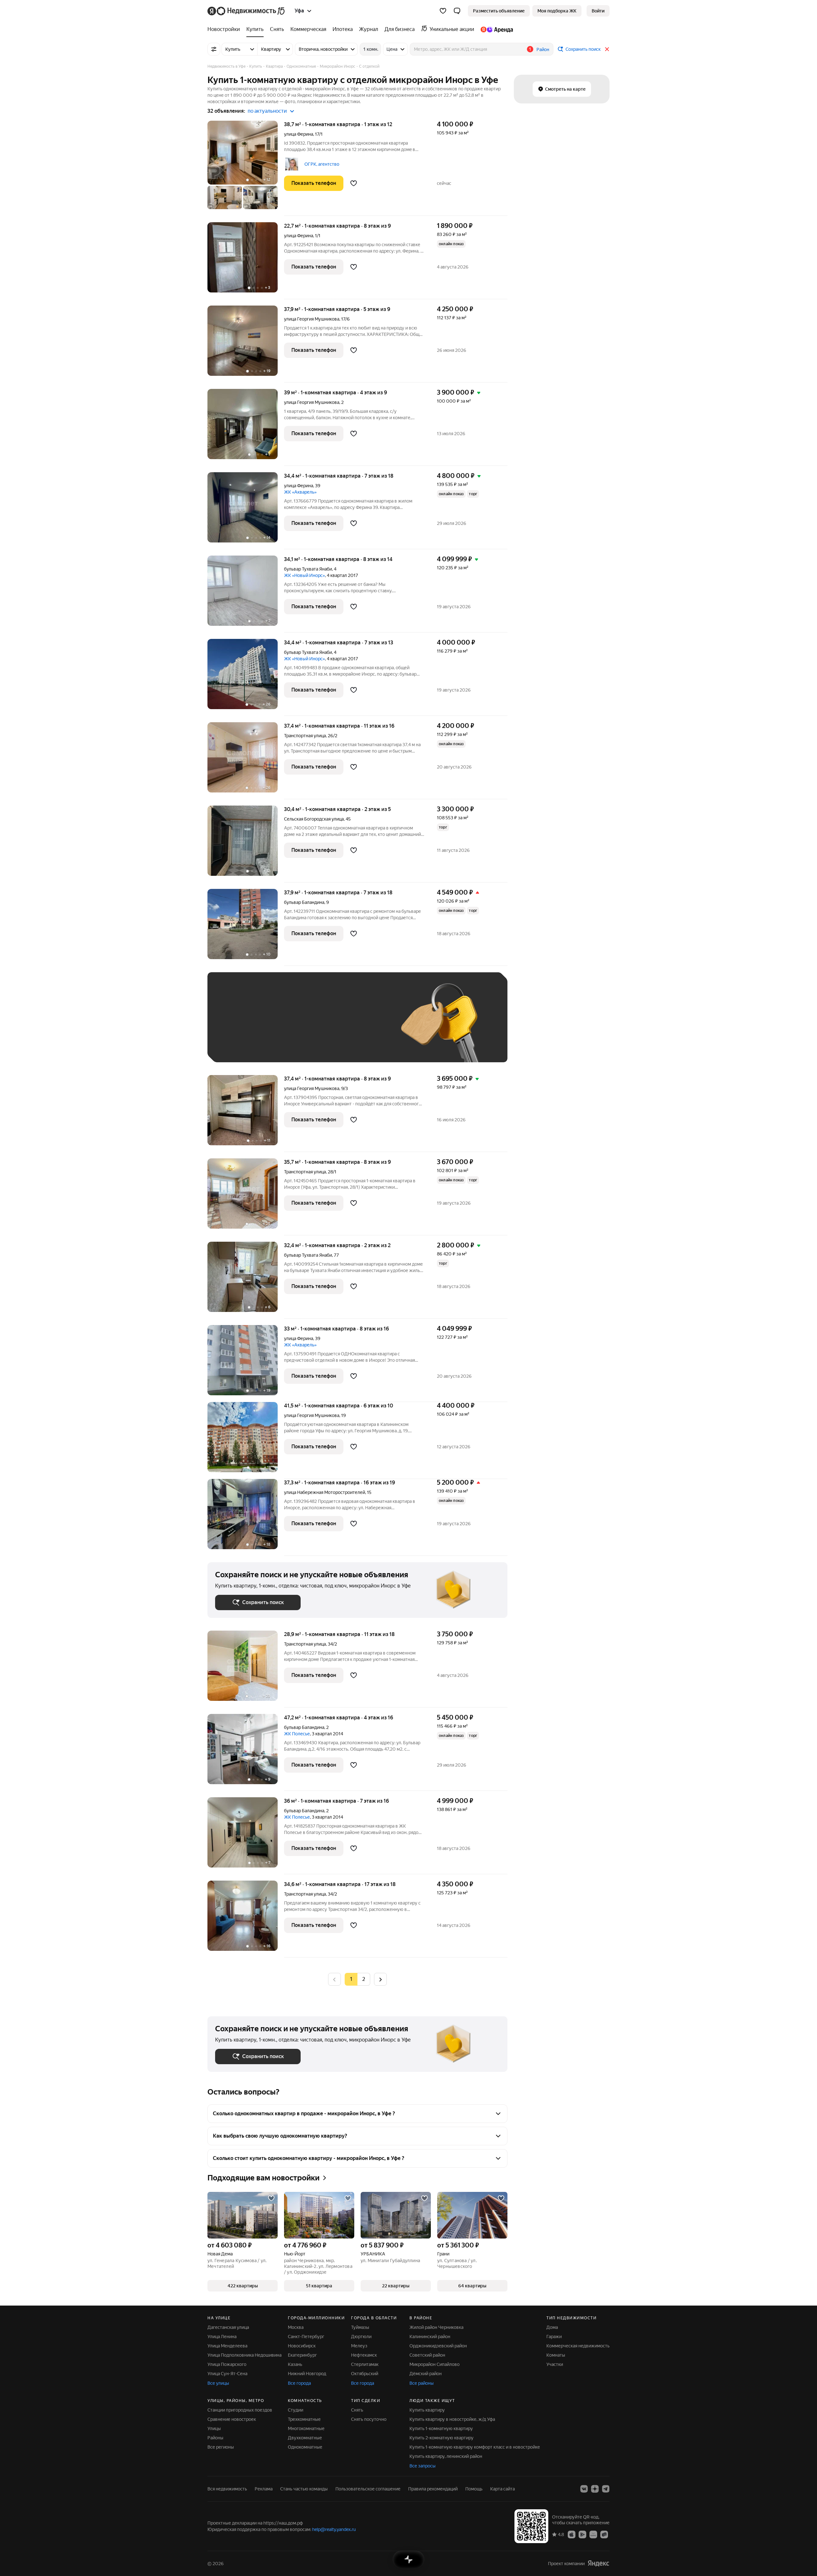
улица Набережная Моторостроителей (325, 1492)
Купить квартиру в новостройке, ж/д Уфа (452, 2419)
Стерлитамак (365, 2364)
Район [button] (543, 49)
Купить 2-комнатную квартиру (442, 2438)
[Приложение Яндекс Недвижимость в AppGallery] (593, 2534)
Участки (555, 2364)
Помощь (474, 2489)
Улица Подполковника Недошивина (244, 2355)
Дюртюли (361, 2337)
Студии (296, 2410)
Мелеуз (359, 2346)
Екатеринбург (302, 2355)
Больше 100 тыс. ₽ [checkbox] (243, 1045)
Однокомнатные (305, 2447)
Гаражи (554, 2337)
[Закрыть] (607, 49)
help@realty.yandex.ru (334, 2529)
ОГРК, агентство (322, 164)
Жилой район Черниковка (436, 2327)
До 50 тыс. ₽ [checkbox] (278, 1027)
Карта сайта (502, 2489)
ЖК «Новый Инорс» (304, 575)
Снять (357, 2410)
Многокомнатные (306, 2428)
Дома (552, 2327)
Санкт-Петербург (306, 2337)
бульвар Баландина (304, 902)
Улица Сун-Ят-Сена (227, 2374)
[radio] (364, 1979)
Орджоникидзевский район (438, 2346)
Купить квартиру (427, 2410)
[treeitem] (225, 29)
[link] (598, 11)
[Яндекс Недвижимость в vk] (584, 2489)
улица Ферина (299, 134)
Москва (296, 2327)
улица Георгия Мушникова (312, 319)
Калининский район (430, 2337)
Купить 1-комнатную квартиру (441, 2428)
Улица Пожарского (227, 2364)
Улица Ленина (222, 2337)
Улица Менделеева (227, 2346)
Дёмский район (426, 2374)
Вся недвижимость (227, 2489)
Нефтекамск (364, 2355)
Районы (215, 2438)
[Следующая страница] (380, 1979)
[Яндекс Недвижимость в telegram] (606, 2489)
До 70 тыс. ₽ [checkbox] (320, 1027)
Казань (295, 2364)
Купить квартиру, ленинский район (446, 2456)
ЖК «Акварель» (300, 492)
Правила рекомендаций (433, 2489)
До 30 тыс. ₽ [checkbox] (236, 1027)
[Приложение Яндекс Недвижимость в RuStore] (604, 2534)
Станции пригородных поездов (240, 2410)
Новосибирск (302, 2346)
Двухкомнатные (305, 2438)
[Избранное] (443, 11)
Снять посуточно (369, 2419)
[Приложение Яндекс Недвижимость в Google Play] (582, 2534)
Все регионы (221, 2447)
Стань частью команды (304, 2489)
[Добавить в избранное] (354, 183)
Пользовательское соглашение (368, 2489)
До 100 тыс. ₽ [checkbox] (363, 1027)
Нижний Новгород (307, 2374)
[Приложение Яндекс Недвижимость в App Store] (572, 2534)
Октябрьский (365, 2374)
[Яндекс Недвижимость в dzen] (595, 2489)
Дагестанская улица (228, 2327)
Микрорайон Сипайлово (435, 2364)
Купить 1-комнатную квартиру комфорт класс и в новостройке (475, 2447)
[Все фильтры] (214, 49)
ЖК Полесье (297, 1734)
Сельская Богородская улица (314, 819)
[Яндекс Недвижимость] (247, 11)
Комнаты (556, 2355)
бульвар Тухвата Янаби (308, 569)
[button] (457, 11)
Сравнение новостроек (232, 2419)
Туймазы (360, 2327)
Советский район (427, 2355)
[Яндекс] (598, 2563)
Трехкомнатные (304, 2419)
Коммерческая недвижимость (578, 2346)
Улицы (214, 2428)
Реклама (264, 2489)
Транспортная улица (305, 736)
